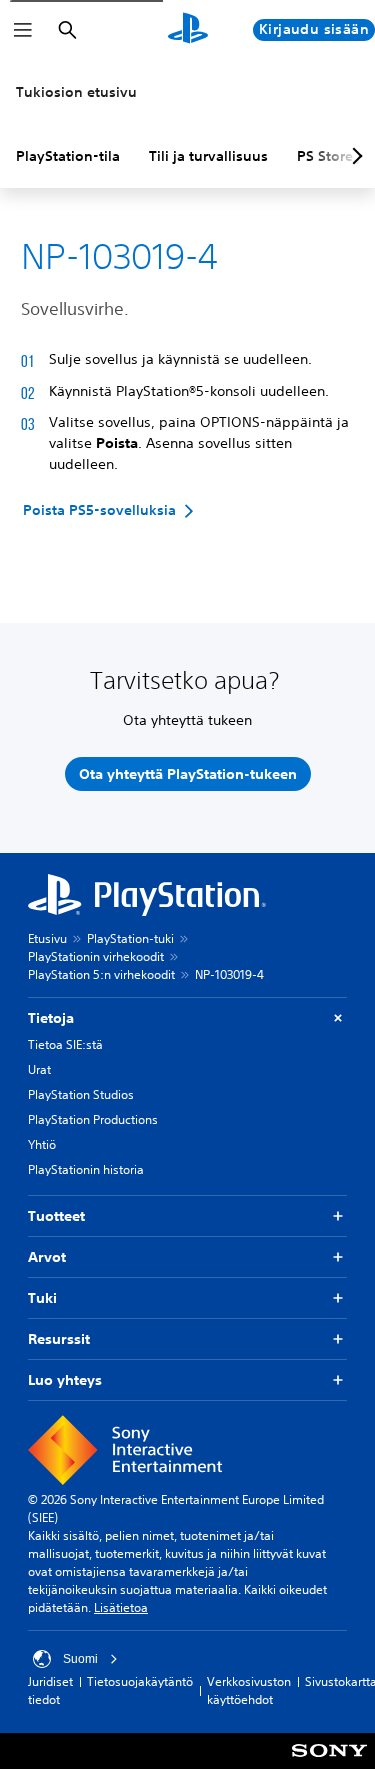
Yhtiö (42, 1144)
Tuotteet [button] (56, 1216)
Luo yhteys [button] (65, 1380)
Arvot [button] (47, 1257)
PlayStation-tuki (130, 938)
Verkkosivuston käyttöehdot (249, 1690)
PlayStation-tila (68, 156)
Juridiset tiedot (50, 1690)
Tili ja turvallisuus (208, 156)
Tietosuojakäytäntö (140, 1681)
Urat (39, 1069)
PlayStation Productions (93, 1119)
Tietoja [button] (51, 1018)
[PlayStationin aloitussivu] (188, 30)
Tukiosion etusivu (76, 92)
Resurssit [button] (59, 1339)
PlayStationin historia (86, 1169)
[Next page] (354, 156)
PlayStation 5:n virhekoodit (101, 974)
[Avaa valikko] (23, 30)
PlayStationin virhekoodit (96, 956)
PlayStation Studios (81, 1094)
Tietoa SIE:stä (65, 1044)
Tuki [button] (42, 1298)
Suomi (80, 1659)
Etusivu (47, 938)
